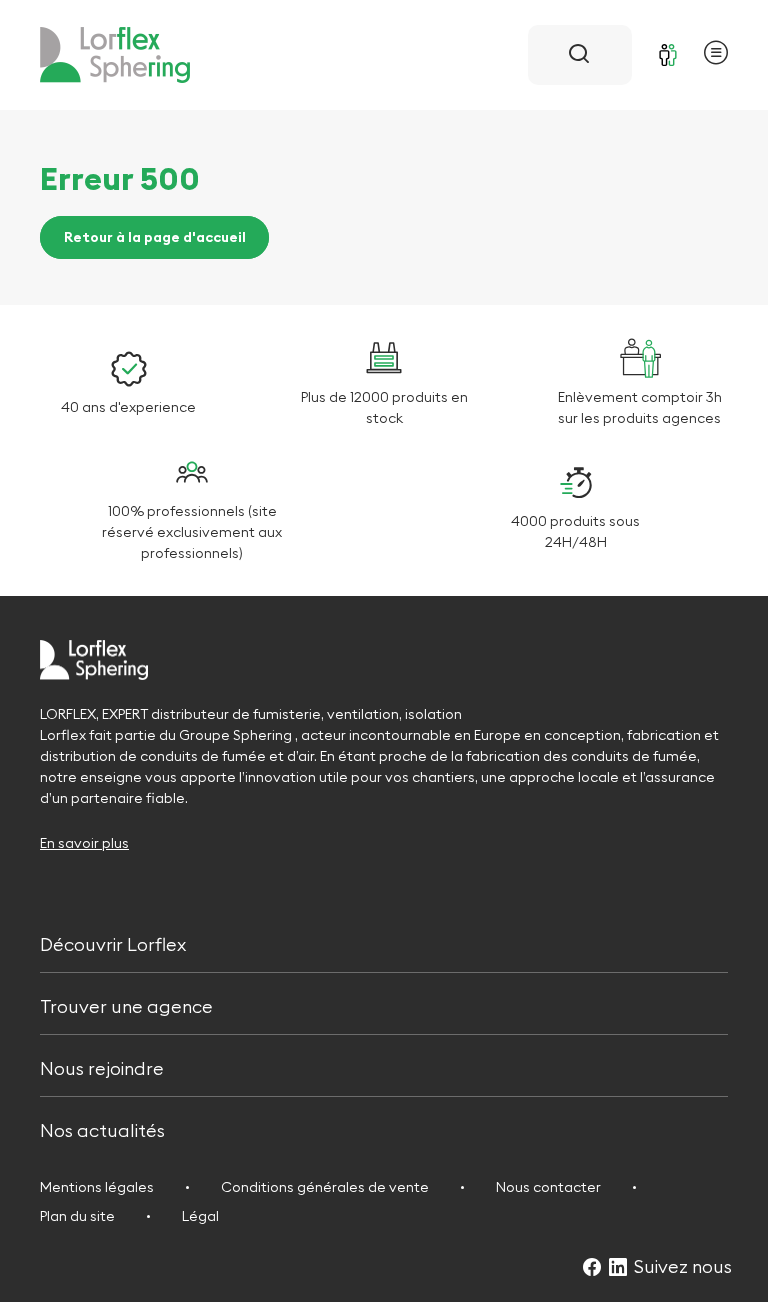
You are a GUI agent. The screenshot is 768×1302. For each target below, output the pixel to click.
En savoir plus (84, 843)
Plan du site (77, 1216)
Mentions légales (97, 1187)
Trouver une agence (126, 1004)
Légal (200, 1216)
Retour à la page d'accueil (155, 238)
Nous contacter (548, 1187)
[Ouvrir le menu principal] (716, 55)
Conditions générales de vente (325, 1187)
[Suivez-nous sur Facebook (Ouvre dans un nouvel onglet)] (592, 1268)
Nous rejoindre (102, 1066)
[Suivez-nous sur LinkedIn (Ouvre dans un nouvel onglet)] (618, 1268)
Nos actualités (102, 1129)
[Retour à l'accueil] (115, 55)
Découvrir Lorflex (113, 942)
